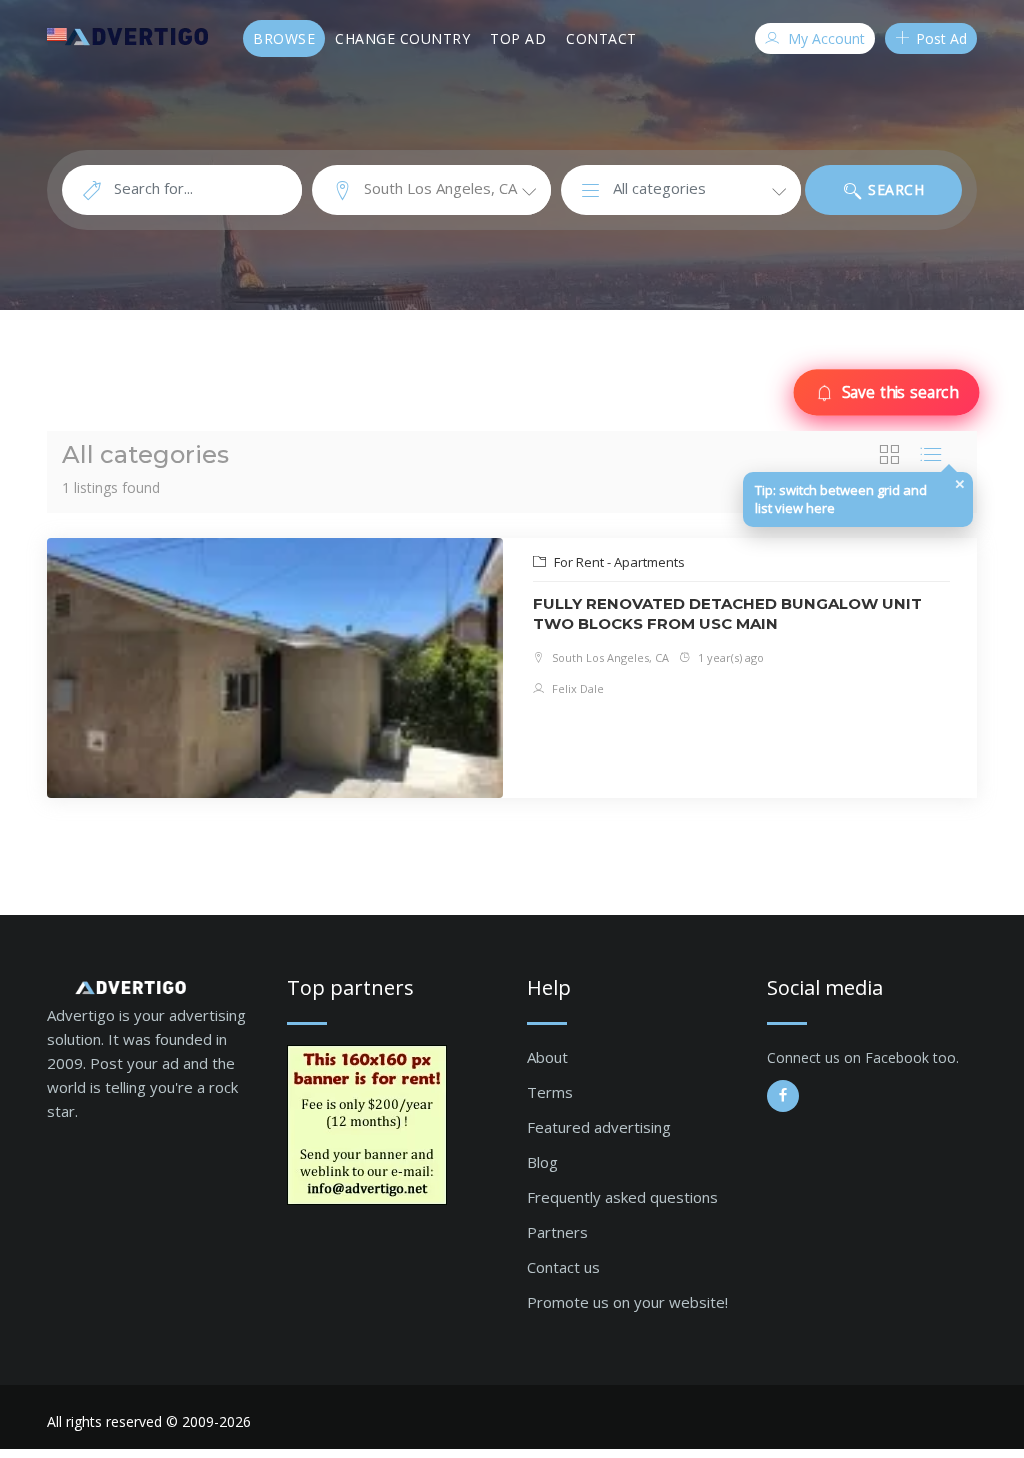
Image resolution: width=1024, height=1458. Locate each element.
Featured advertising (599, 1127)
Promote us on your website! (627, 1302)
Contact (601, 38)
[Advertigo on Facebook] (783, 1096)
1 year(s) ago (729, 657)
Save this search (899, 392)
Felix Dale (576, 688)
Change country (402, 38)
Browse (284, 38)
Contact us (563, 1267)
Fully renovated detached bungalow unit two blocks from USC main (727, 613)
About (547, 1057)
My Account (824, 38)
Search (894, 189)
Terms (550, 1092)
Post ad (939, 38)
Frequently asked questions (622, 1197)
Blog (542, 1162)
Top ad (518, 38)
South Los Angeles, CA (609, 657)
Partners (557, 1232)
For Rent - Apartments (618, 562)
